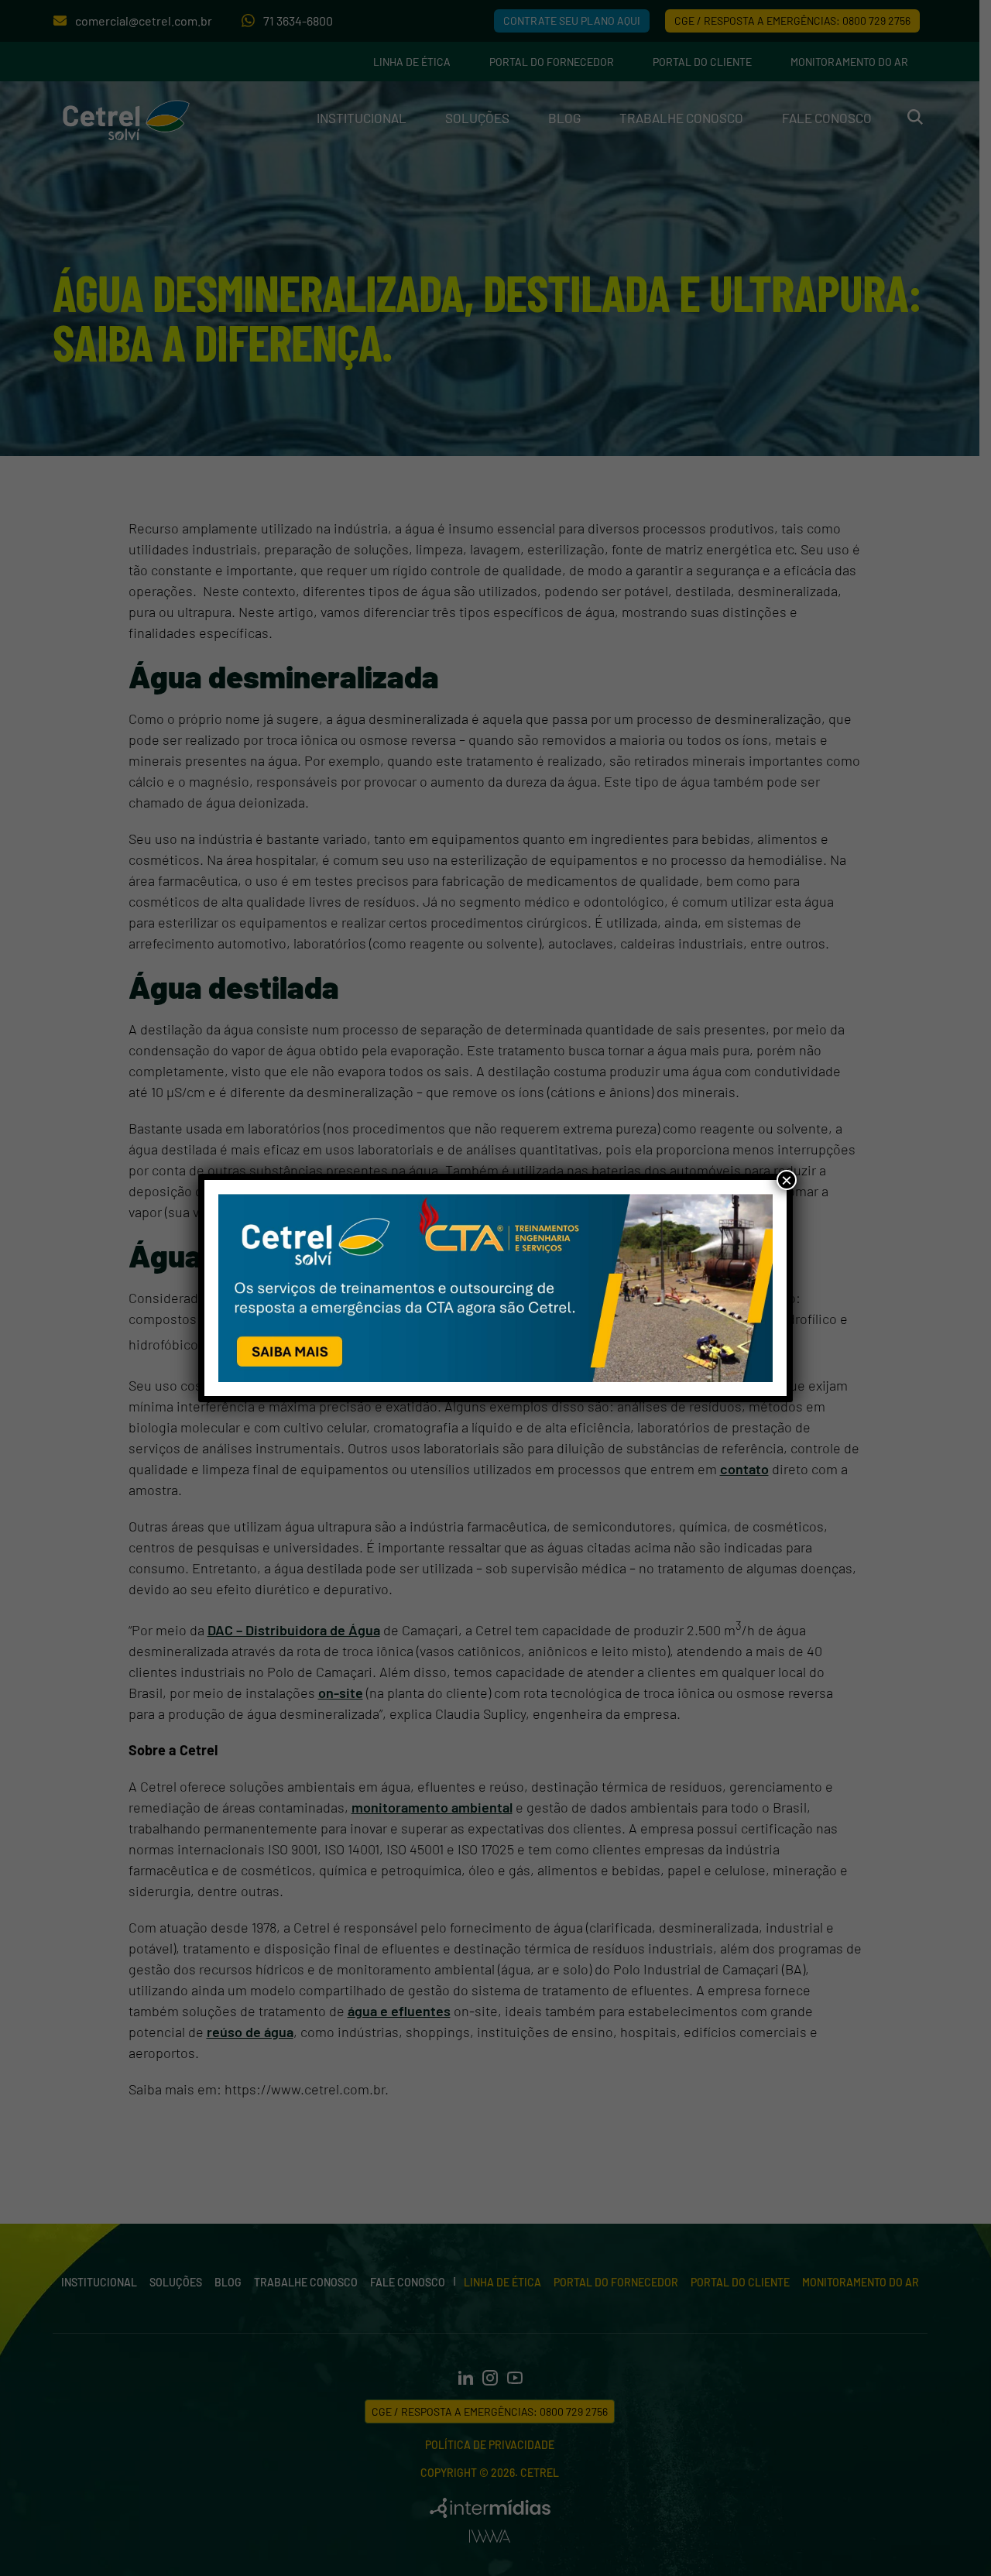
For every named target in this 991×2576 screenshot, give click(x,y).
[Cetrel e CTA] (495, 1288)
